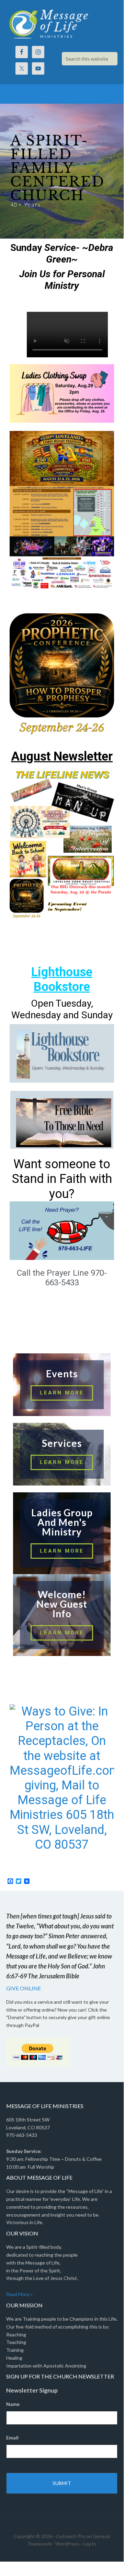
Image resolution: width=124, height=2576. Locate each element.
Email (15, 2438)
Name (15, 2404)
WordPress (67, 2544)
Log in (89, 2544)
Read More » (19, 2294)
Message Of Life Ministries (62, 24)
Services (62, 1443)
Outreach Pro (70, 2536)
